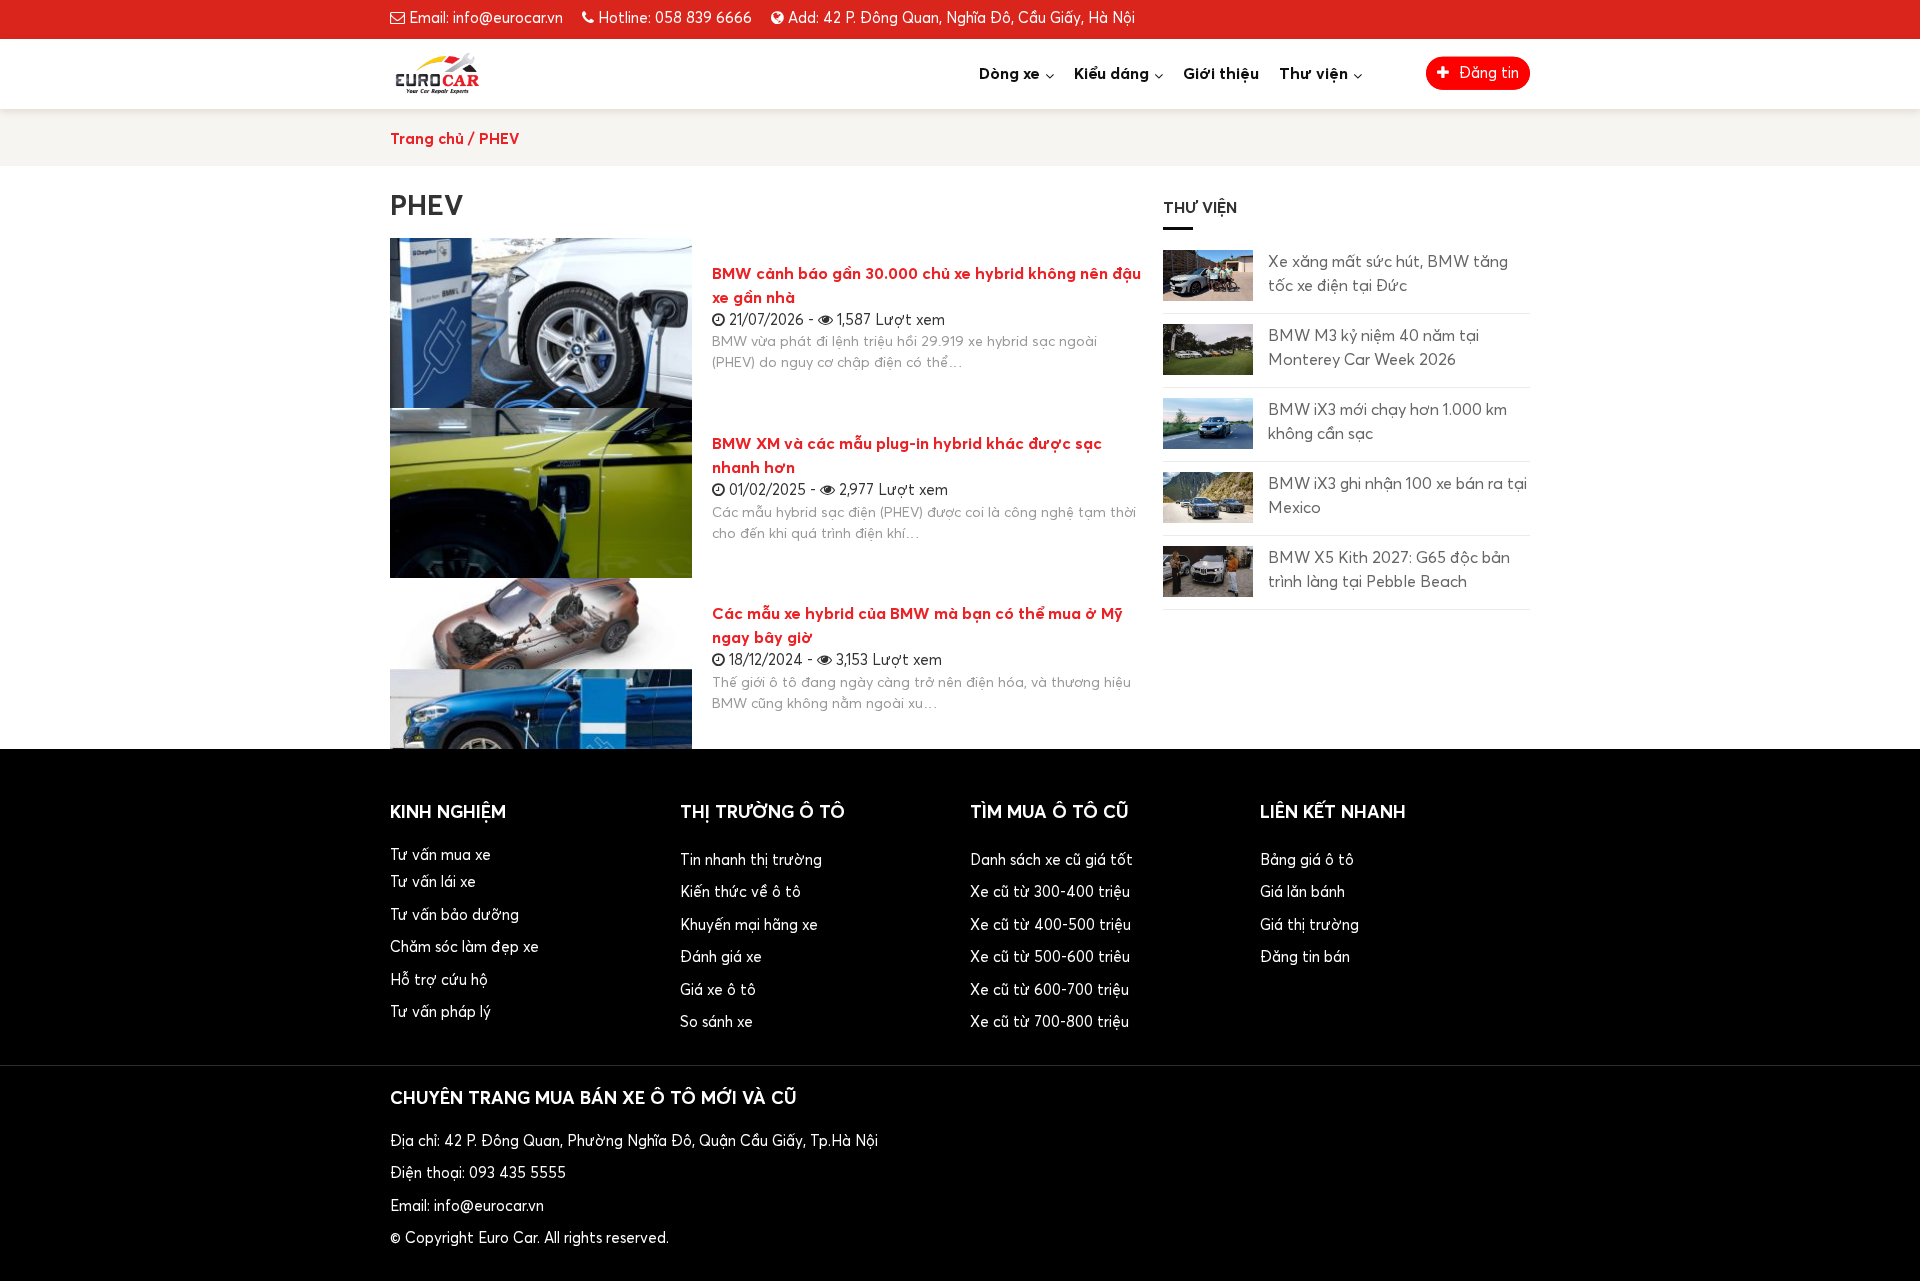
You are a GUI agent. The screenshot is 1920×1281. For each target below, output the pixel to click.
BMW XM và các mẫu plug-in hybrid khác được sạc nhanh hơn (907, 456)
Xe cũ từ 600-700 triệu (1049, 990)
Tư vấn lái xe (433, 882)
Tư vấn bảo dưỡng (454, 915)
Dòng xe (1009, 74)
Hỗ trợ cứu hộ (439, 980)
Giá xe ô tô (718, 990)
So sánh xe (716, 1022)
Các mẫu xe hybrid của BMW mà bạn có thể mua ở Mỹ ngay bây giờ (917, 626)
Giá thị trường (1309, 925)
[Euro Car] (437, 72)
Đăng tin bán (1305, 957)
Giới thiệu (1221, 74)
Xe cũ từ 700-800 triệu (1049, 1022)
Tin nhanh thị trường (751, 860)
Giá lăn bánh (1302, 892)
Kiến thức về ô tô (740, 892)
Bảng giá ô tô (1307, 860)
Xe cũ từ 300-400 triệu (1050, 892)
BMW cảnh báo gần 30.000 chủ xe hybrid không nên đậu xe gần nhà (926, 286)
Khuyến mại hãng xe (749, 925)
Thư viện (1313, 74)
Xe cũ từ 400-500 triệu (1050, 925)
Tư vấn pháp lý (440, 1012)
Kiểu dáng (1111, 74)
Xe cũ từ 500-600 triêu (1050, 957)
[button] (525, 937)
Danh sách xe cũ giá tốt (1051, 860)
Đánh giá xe (721, 957)
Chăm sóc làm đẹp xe (464, 947)
